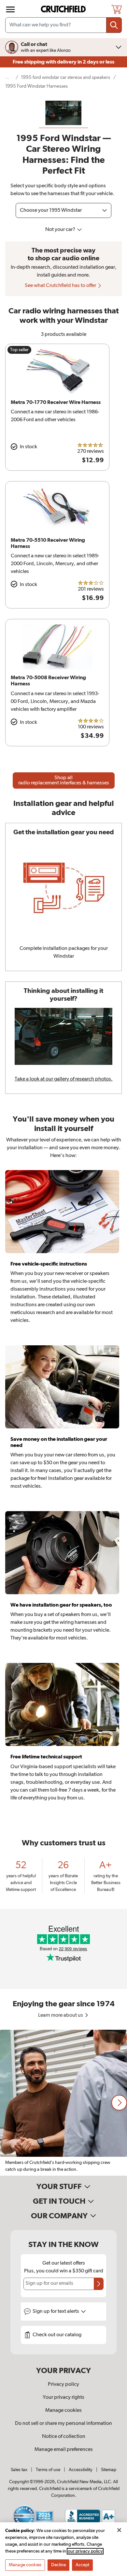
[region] (63, 2103)
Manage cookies (63, 2411)
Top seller (19, 350)
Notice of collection (64, 2437)
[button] (119, 2103)
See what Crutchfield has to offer (61, 286)
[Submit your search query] (114, 25)
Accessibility (81, 2470)
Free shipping (63, 62)
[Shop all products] (10, 9)
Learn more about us (61, 2015)
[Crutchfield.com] (64, 9)
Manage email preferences (64, 2450)
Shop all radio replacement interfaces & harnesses (64, 780)
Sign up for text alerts (56, 2311)
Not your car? (61, 230)
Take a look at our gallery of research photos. (64, 1079)
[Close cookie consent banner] (119, 2530)
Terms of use (48, 2470)
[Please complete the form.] (99, 2284)
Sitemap (109, 2470)
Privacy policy (63, 2384)
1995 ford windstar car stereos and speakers (65, 77)
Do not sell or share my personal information (63, 2424)
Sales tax (19, 2470)
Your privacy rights (63, 2397)
